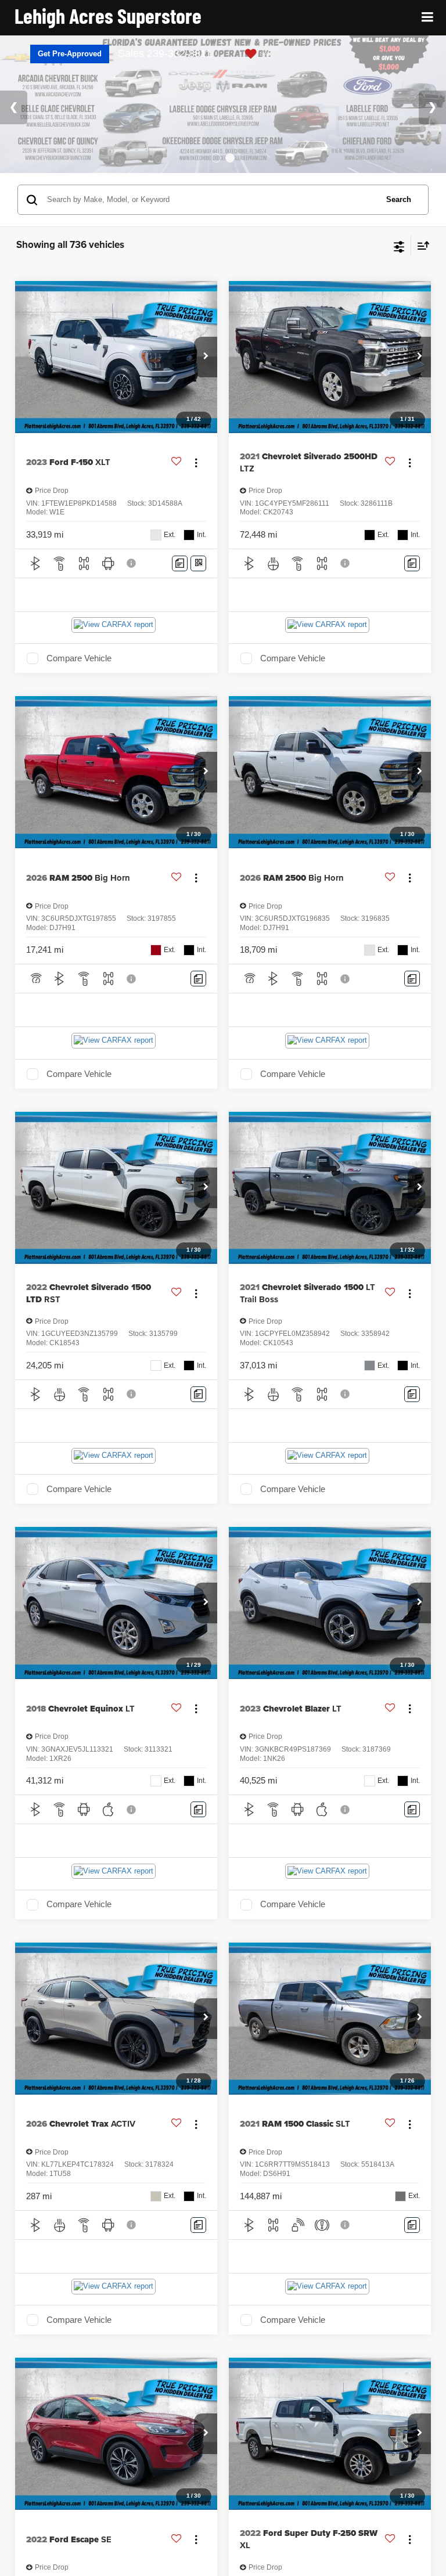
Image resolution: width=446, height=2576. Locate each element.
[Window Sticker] (198, 563)
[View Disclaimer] (132, 563)
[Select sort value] (420, 245)
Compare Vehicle (79, 658)
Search (399, 199)
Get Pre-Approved (70, 54)
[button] (206, 357)
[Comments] (180, 563)
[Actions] (196, 462)
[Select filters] (399, 246)
